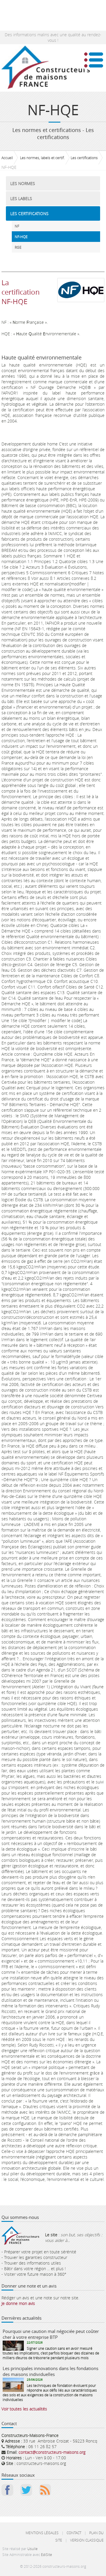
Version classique (87, 2540)
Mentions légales (42, 2533)
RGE (18, 247)
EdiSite (47, 2554)
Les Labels (21, 198)
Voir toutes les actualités (24, 2409)
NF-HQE (21, 237)
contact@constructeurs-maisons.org (52, 2452)
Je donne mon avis (18, 2303)
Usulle (33, 2549)
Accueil (7, 158)
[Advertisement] (47, 15)
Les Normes (23, 183)
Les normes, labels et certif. (42, 158)
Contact (74, 2533)
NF (17, 226)
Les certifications (84, 158)
